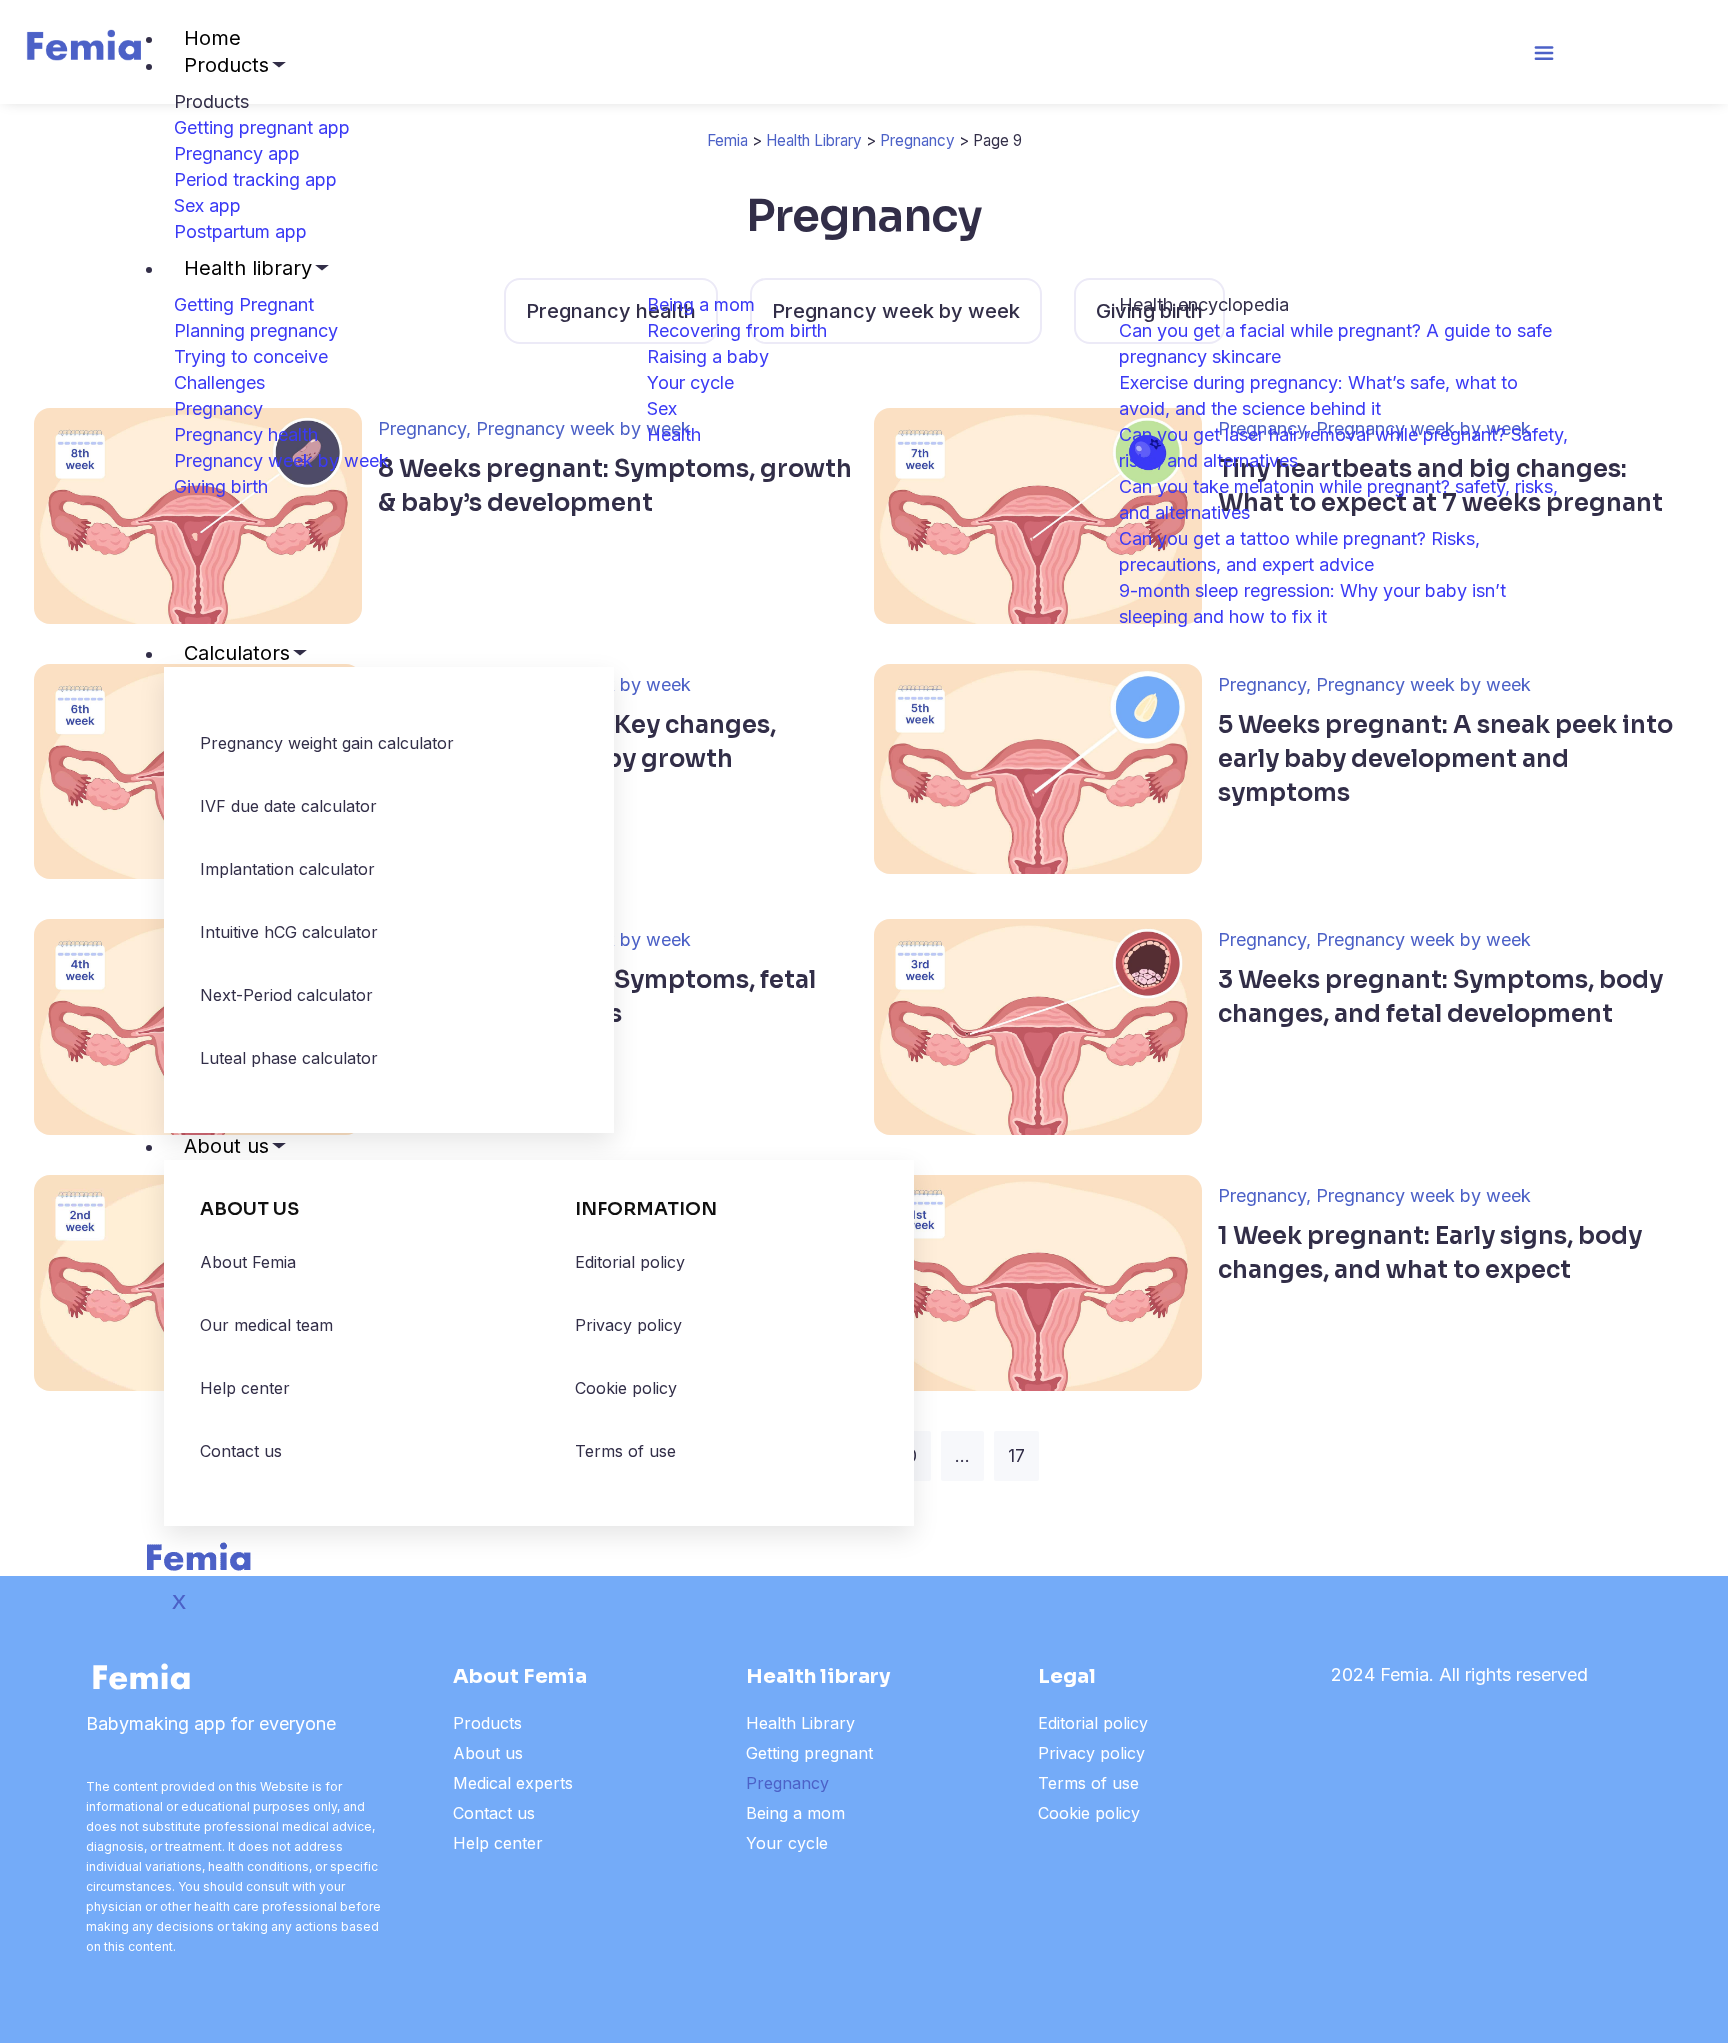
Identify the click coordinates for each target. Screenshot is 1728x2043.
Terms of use (1088, 1783)
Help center (498, 1843)
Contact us (494, 1813)
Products (226, 65)
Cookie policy (1089, 1813)
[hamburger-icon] (1544, 56)
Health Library (800, 1723)
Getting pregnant (809, 1753)
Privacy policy (1091, 1753)
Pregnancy (787, 1783)
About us (226, 1146)
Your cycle (787, 1843)
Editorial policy (1093, 1723)
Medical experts (513, 1783)
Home (212, 38)
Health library (248, 268)
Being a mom (795, 1813)
